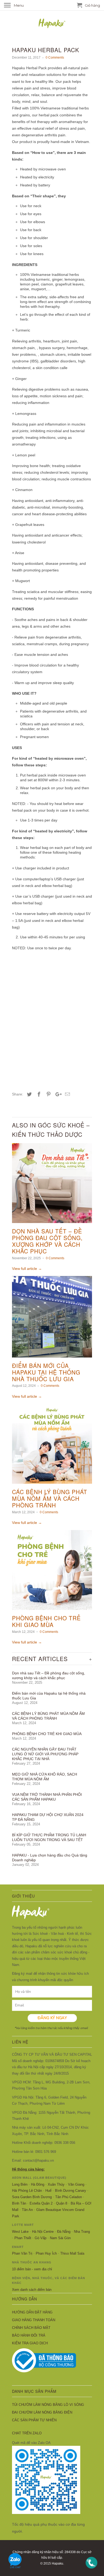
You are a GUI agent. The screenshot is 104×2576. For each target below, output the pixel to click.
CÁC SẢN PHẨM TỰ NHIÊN (34, 2420)
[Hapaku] (52, 26)
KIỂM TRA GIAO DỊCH (30, 2343)
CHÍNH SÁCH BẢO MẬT (31, 2328)
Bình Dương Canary (71, 2191)
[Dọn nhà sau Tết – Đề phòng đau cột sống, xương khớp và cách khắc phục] (52, 1224)
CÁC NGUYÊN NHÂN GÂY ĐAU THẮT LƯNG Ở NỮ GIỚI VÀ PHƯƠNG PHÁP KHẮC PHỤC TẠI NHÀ (45, 1754)
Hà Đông (38, 2184)
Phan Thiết (23, 2238)
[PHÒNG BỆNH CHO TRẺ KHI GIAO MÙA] (52, 1611)
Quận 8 (62, 2203)
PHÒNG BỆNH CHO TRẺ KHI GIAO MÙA (46, 1621)
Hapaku (57, 2563)
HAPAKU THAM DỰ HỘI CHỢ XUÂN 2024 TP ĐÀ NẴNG (48, 1817)
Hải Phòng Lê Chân (27, 2191)
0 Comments (55, 57)
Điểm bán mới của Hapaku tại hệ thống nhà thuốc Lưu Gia (46, 1372)
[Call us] (91, 2570)
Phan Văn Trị (22, 2253)
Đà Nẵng (64, 2232)
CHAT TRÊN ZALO (27, 2433)
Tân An (27, 2210)
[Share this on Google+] (57, 1094)
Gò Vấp (41, 2238)
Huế (48, 2191)
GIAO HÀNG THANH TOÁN (34, 2320)
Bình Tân (19, 2203)
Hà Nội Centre (43, 2232)
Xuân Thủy (56, 2184)
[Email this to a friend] (67, 1094)
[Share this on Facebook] (38, 1094)
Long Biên (20, 2184)
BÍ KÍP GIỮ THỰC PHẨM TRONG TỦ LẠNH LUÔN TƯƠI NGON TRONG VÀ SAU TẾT (49, 1837)
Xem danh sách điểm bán (32, 2290)
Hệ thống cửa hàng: (28, 2169)
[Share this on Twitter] (29, 1094)
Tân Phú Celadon (69, 2197)
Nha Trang (82, 2232)
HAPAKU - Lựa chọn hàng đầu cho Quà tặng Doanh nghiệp (50, 1858)
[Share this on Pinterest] (48, 1094)
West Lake (20, 2232)
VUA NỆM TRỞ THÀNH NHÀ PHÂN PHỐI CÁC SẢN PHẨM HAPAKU (47, 1797)
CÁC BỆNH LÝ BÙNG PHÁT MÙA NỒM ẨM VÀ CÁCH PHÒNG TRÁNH (50, 1498)
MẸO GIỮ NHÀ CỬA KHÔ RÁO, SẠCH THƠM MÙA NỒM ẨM (45, 1777)
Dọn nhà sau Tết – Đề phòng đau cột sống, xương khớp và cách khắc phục (47, 1241)
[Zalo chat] (15, 2570)
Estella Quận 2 (41, 2203)
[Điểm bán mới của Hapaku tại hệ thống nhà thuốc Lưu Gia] (52, 1359)
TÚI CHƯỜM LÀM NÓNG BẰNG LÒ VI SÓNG (48, 2405)
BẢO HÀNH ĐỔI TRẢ (29, 2335)
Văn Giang (76, 2184)
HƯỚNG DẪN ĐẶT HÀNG (32, 2312)
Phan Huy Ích (46, 2253)
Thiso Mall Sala (72, 2253)
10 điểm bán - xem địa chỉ (32, 2269)
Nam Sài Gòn (60, 2238)
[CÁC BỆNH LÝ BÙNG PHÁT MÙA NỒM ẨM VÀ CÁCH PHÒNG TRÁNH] (52, 1485)
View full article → (27, 1269)
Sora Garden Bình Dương (32, 2197)
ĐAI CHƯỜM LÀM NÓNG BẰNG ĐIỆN (42, 2412)
